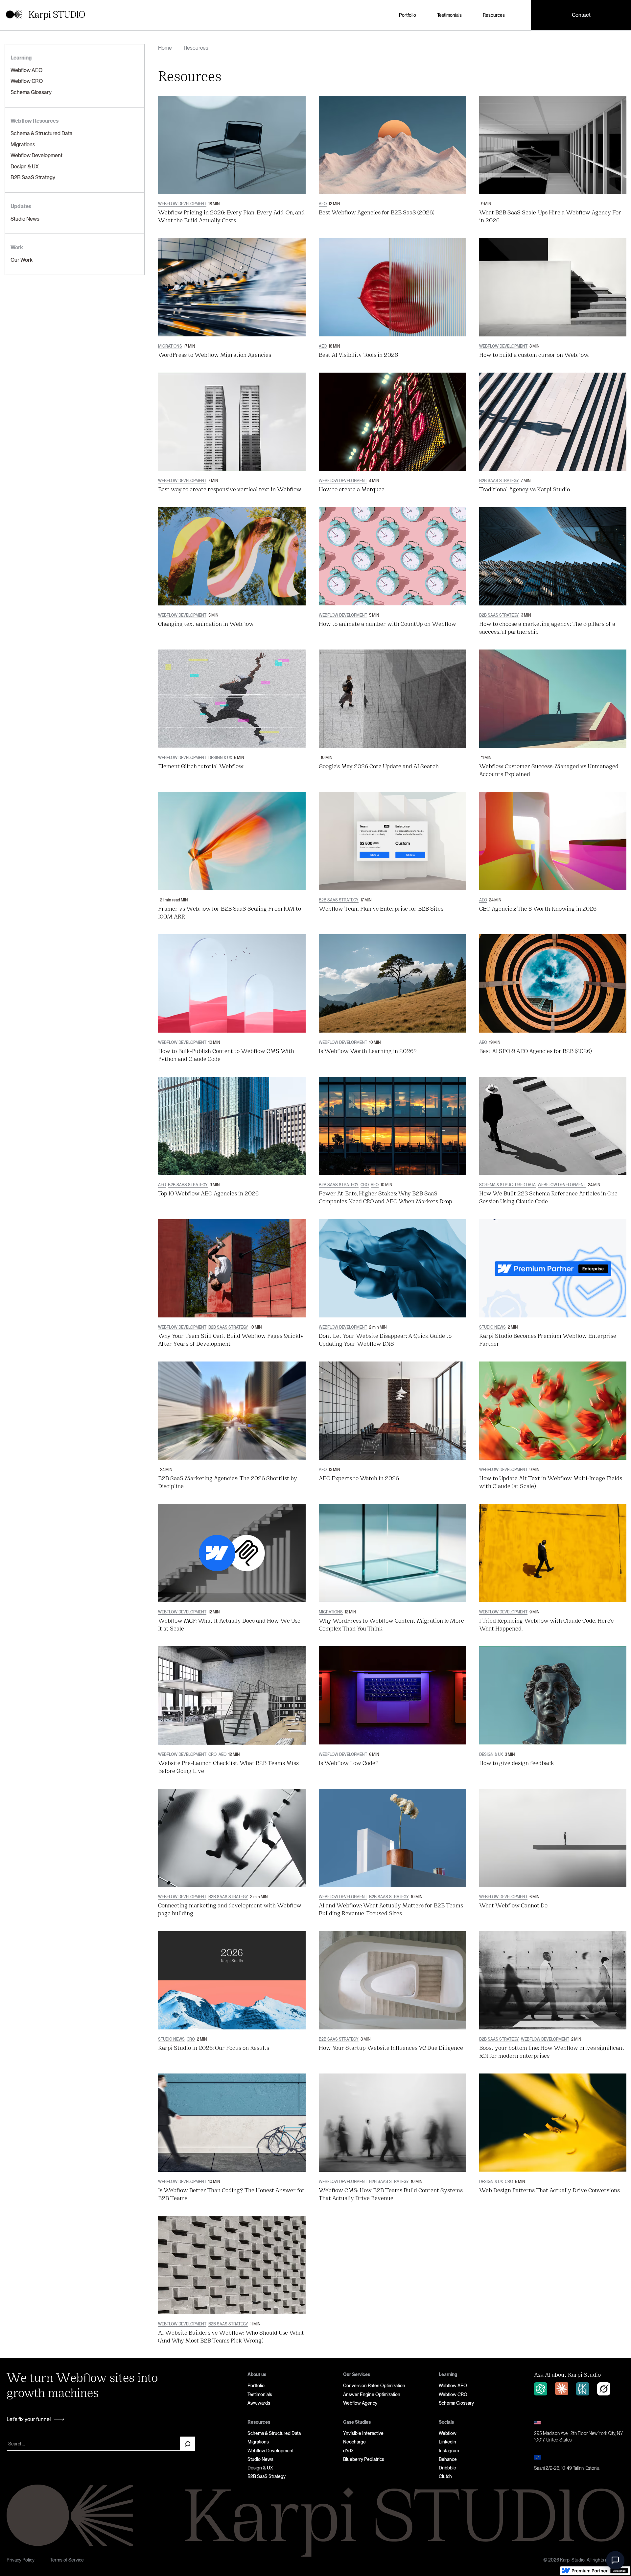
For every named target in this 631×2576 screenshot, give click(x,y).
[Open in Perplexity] (583, 2389)
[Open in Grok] (604, 2389)
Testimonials (449, 15)
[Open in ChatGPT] (541, 2389)
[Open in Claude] (562, 2389)
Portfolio (408, 15)
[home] (46, 15)
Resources (494, 15)
